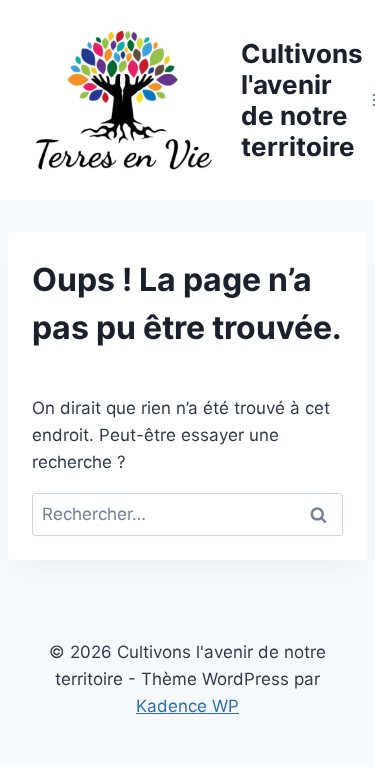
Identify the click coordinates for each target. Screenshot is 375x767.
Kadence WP (187, 706)
